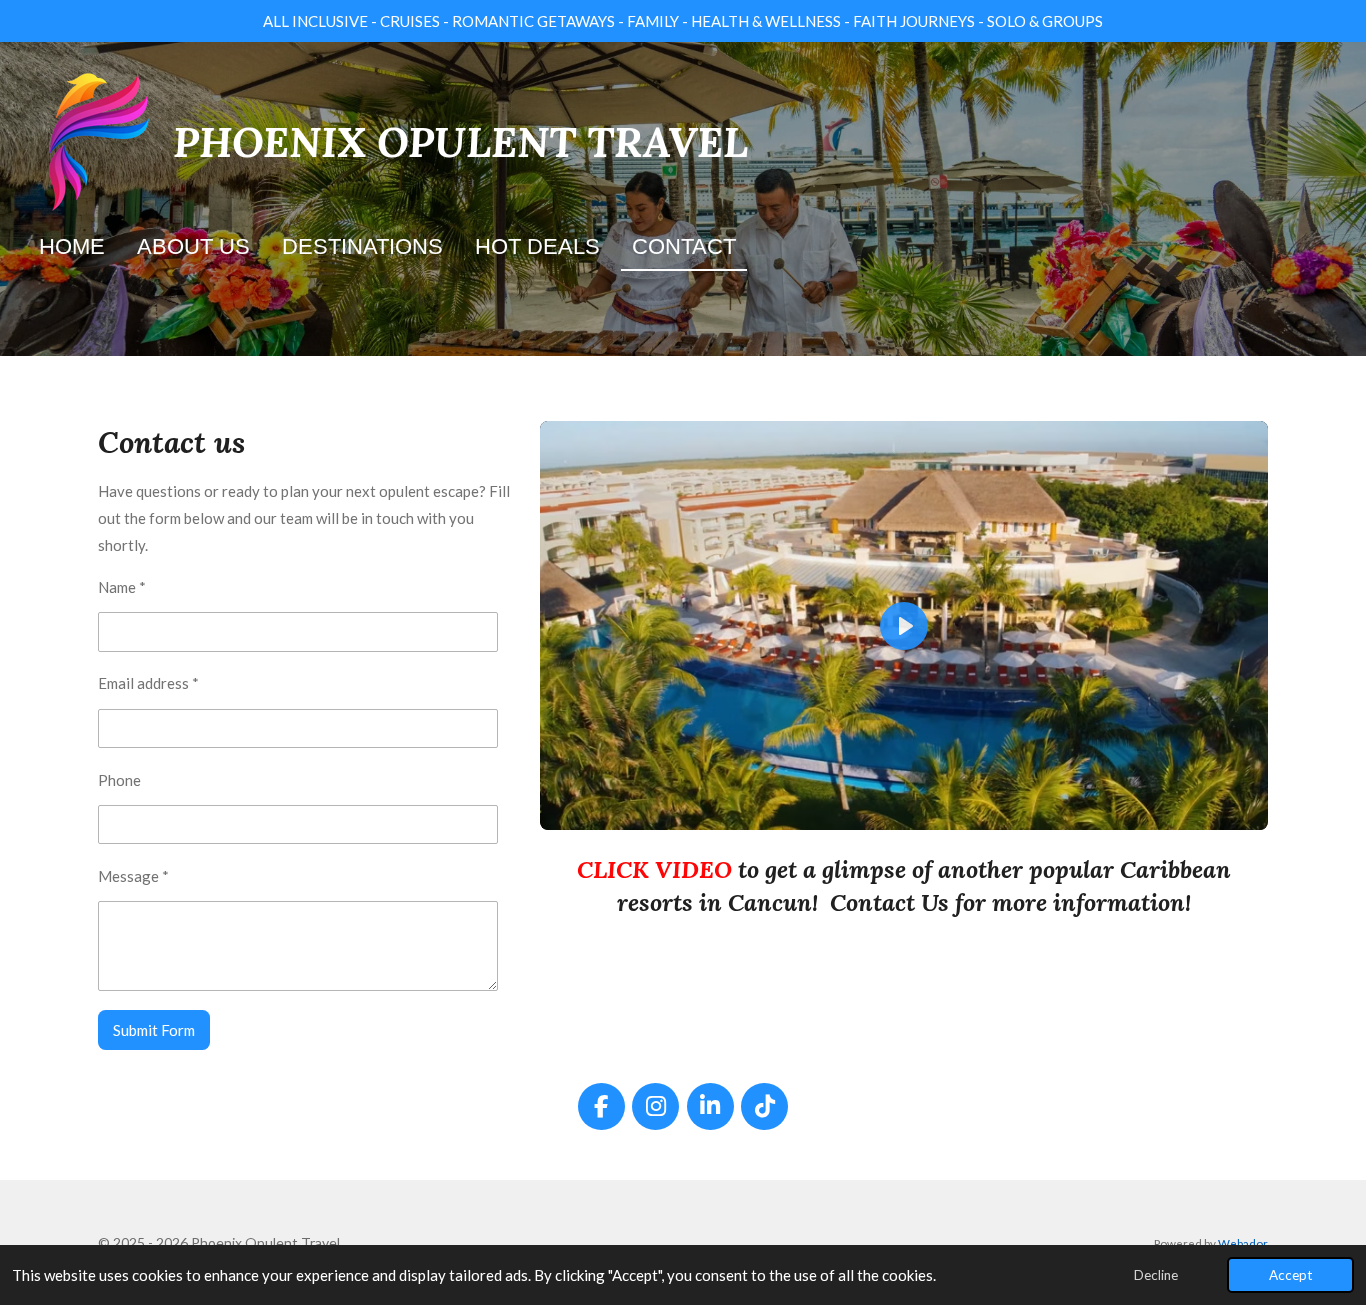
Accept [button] (1290, 1275)
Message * (133, 876)
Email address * (148, 683)
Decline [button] (1156, 1275)
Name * (122, 587)
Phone (119, 780)
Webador (1243, 1243)
